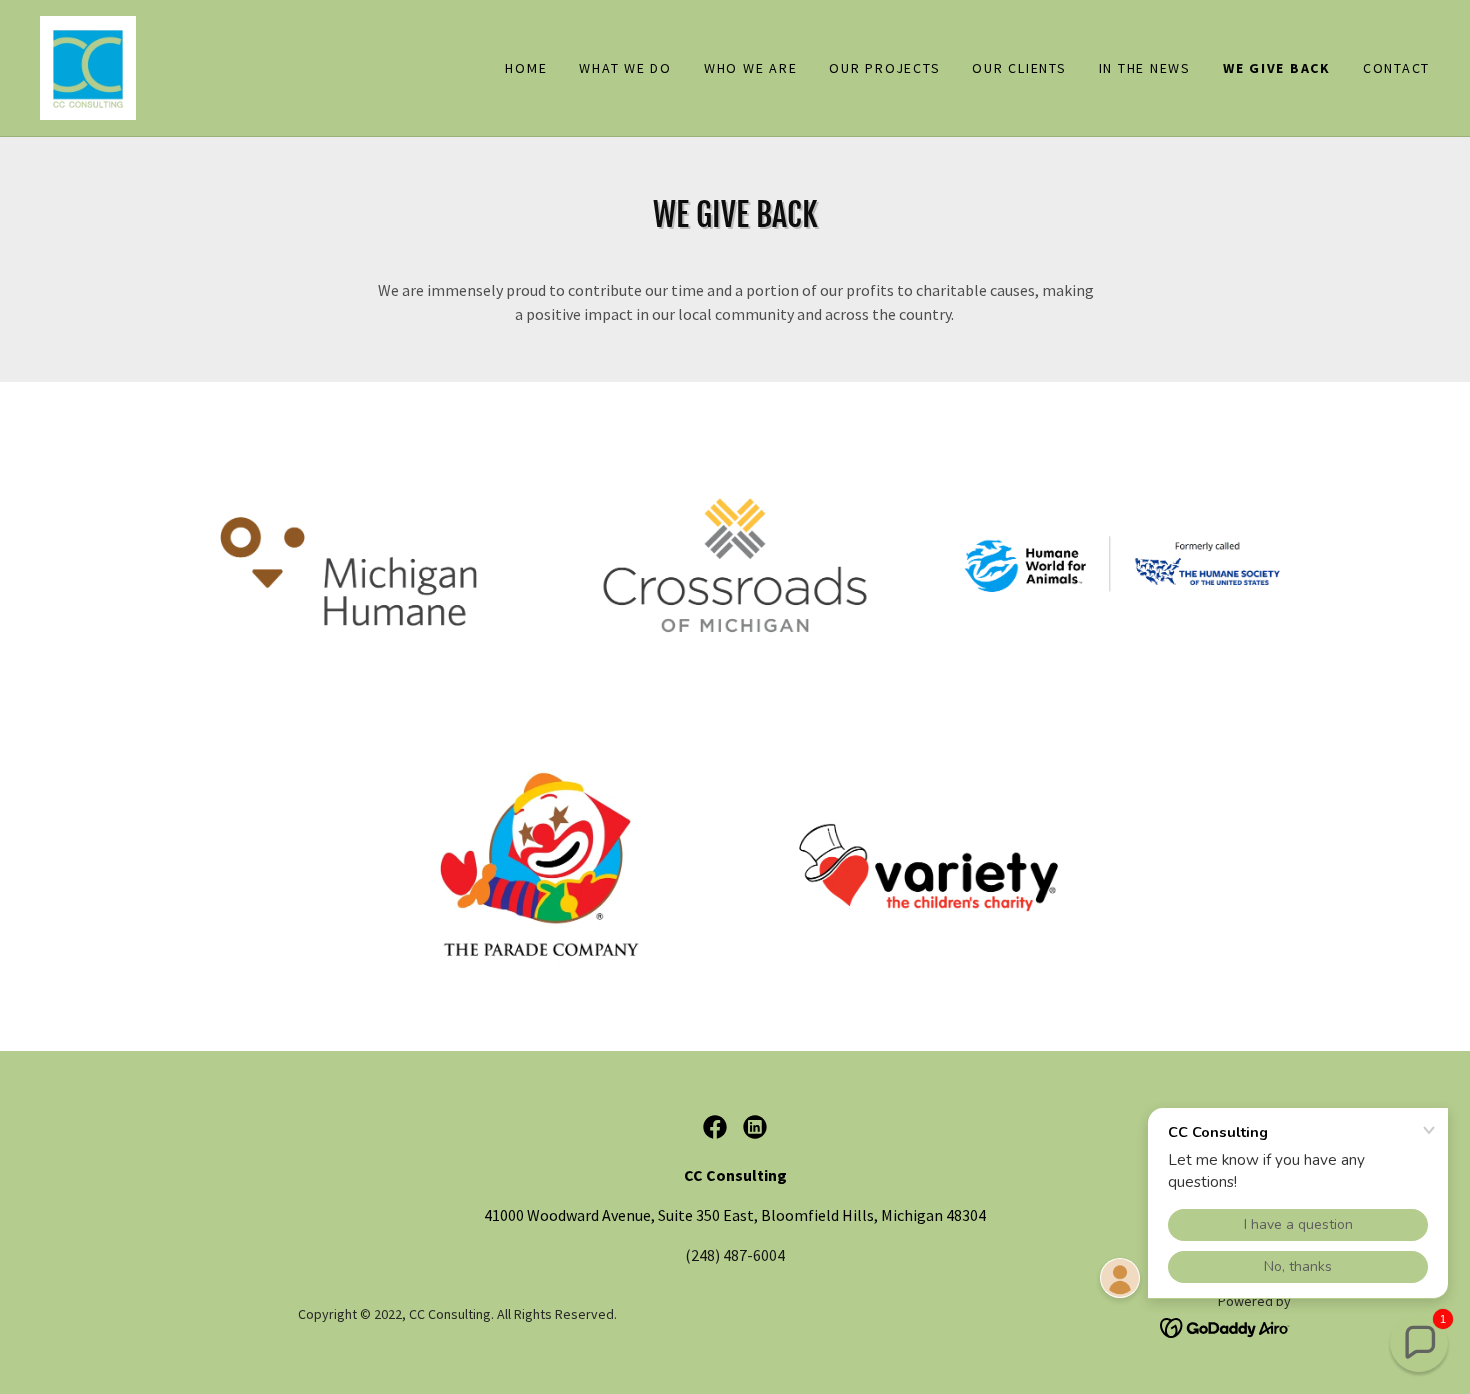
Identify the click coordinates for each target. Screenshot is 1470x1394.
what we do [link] (625, 68)
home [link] (526, 68)
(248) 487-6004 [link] (735, 1255)
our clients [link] (1019, 68)
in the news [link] (1145, 68)
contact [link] (1396, 68)
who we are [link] (751, 68)
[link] (88, 66)
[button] (1419, 1343)
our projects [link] (884, 68)
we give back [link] (1277, 68)
